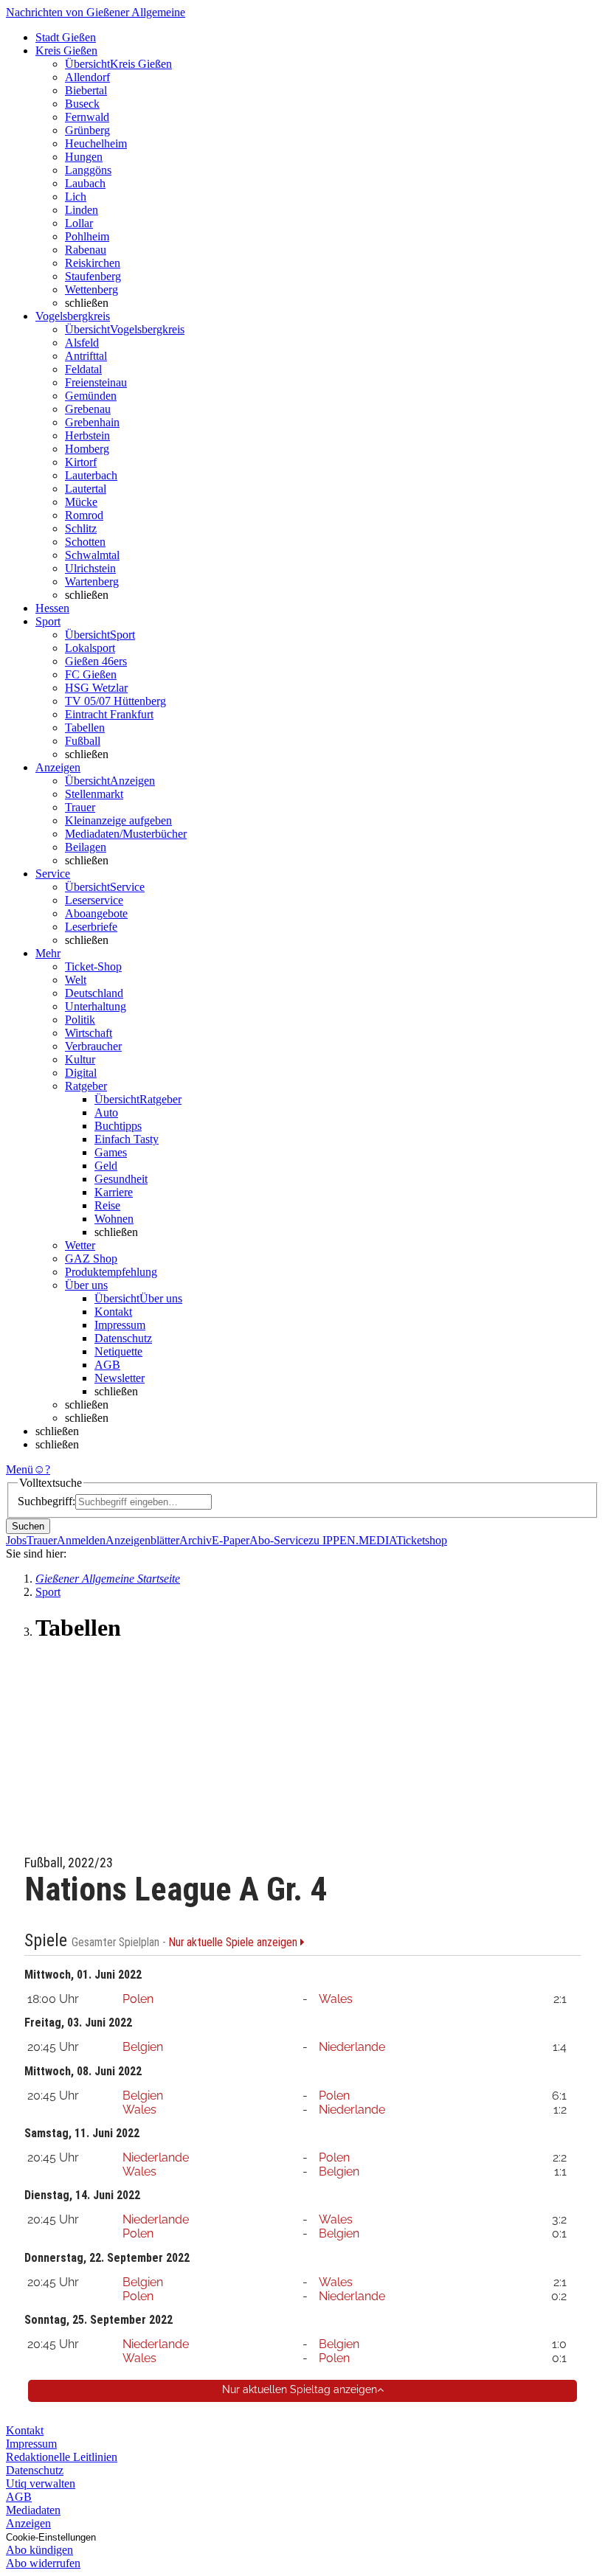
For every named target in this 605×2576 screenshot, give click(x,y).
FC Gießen (91, 674)
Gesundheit (121, 1179)
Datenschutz (123, 1338)
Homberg (87, 449)
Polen (138, 1999)
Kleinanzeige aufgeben (118, 820)
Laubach (85, 183)
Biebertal (86, 90)
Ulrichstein (90, 568)
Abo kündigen (39, 2550)
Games (111, 1152)
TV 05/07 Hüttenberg (115, 701)
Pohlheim (87, 236)
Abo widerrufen (43, 2563)
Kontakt (113, 1312)
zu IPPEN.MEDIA (352, 1540)
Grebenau (88, 409)
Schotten (85, 542)
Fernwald (87, 117)
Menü (20, 1469)
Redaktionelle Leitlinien (62, 2457)
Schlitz (81, 528)
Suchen (28, 1526)
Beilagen (86, 847)
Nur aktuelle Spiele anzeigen (235, 1943)
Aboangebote (96, 913)
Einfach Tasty (127, 1139)
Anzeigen (28, 2523)
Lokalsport (90, 648)
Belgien (143, 2047)
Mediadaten (33, 2510)
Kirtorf (81, 462)
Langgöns (88, 170)
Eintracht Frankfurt (109, 714)
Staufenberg (93, 276)
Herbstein (87, 435)
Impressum (120, 1325)
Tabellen (85, 728)
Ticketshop (422, 1540)
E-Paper (231, 1540)
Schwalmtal (92, 555)
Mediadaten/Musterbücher (126, 834)
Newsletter (120, 1378)
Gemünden (91, 396)
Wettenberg (91, 289)
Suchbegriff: (46, 1501)
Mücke (81, 502)
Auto (106, 1112)
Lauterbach (91, 475)
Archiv (196, 1540)
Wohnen (114, 1219)
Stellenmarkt (94, 794)
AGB (107, 1365)
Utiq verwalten (41, 2483)
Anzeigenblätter (142, 1540)
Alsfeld (82, 343)
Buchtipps (118, 1126)
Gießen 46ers (96, 661)
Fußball (83, 741)
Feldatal (83, 369)
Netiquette (118, 1351)
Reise (107, 1205)
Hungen (84, 157)
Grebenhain (92, 422)
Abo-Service (279, 1540)
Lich (76, 197)
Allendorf (87, 77)
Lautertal (86, 489)
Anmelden (81, 1540)
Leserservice (94, 900)
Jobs (16, 1540)
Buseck (82, 104)
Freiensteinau (96, 382)
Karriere (114, 1192)
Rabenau (86, 250)
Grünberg (87, 130)
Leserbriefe (91, 927)
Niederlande (352, 2047)
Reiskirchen (93, 263)
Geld (106, 1166)
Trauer (80, 807)
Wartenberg (92, 581)
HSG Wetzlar (96, 688)
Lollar (79, 223)
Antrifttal (86, 356)
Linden (82, 210)
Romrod (84, 515)
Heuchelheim (96, 143)
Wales (336, 1999)
